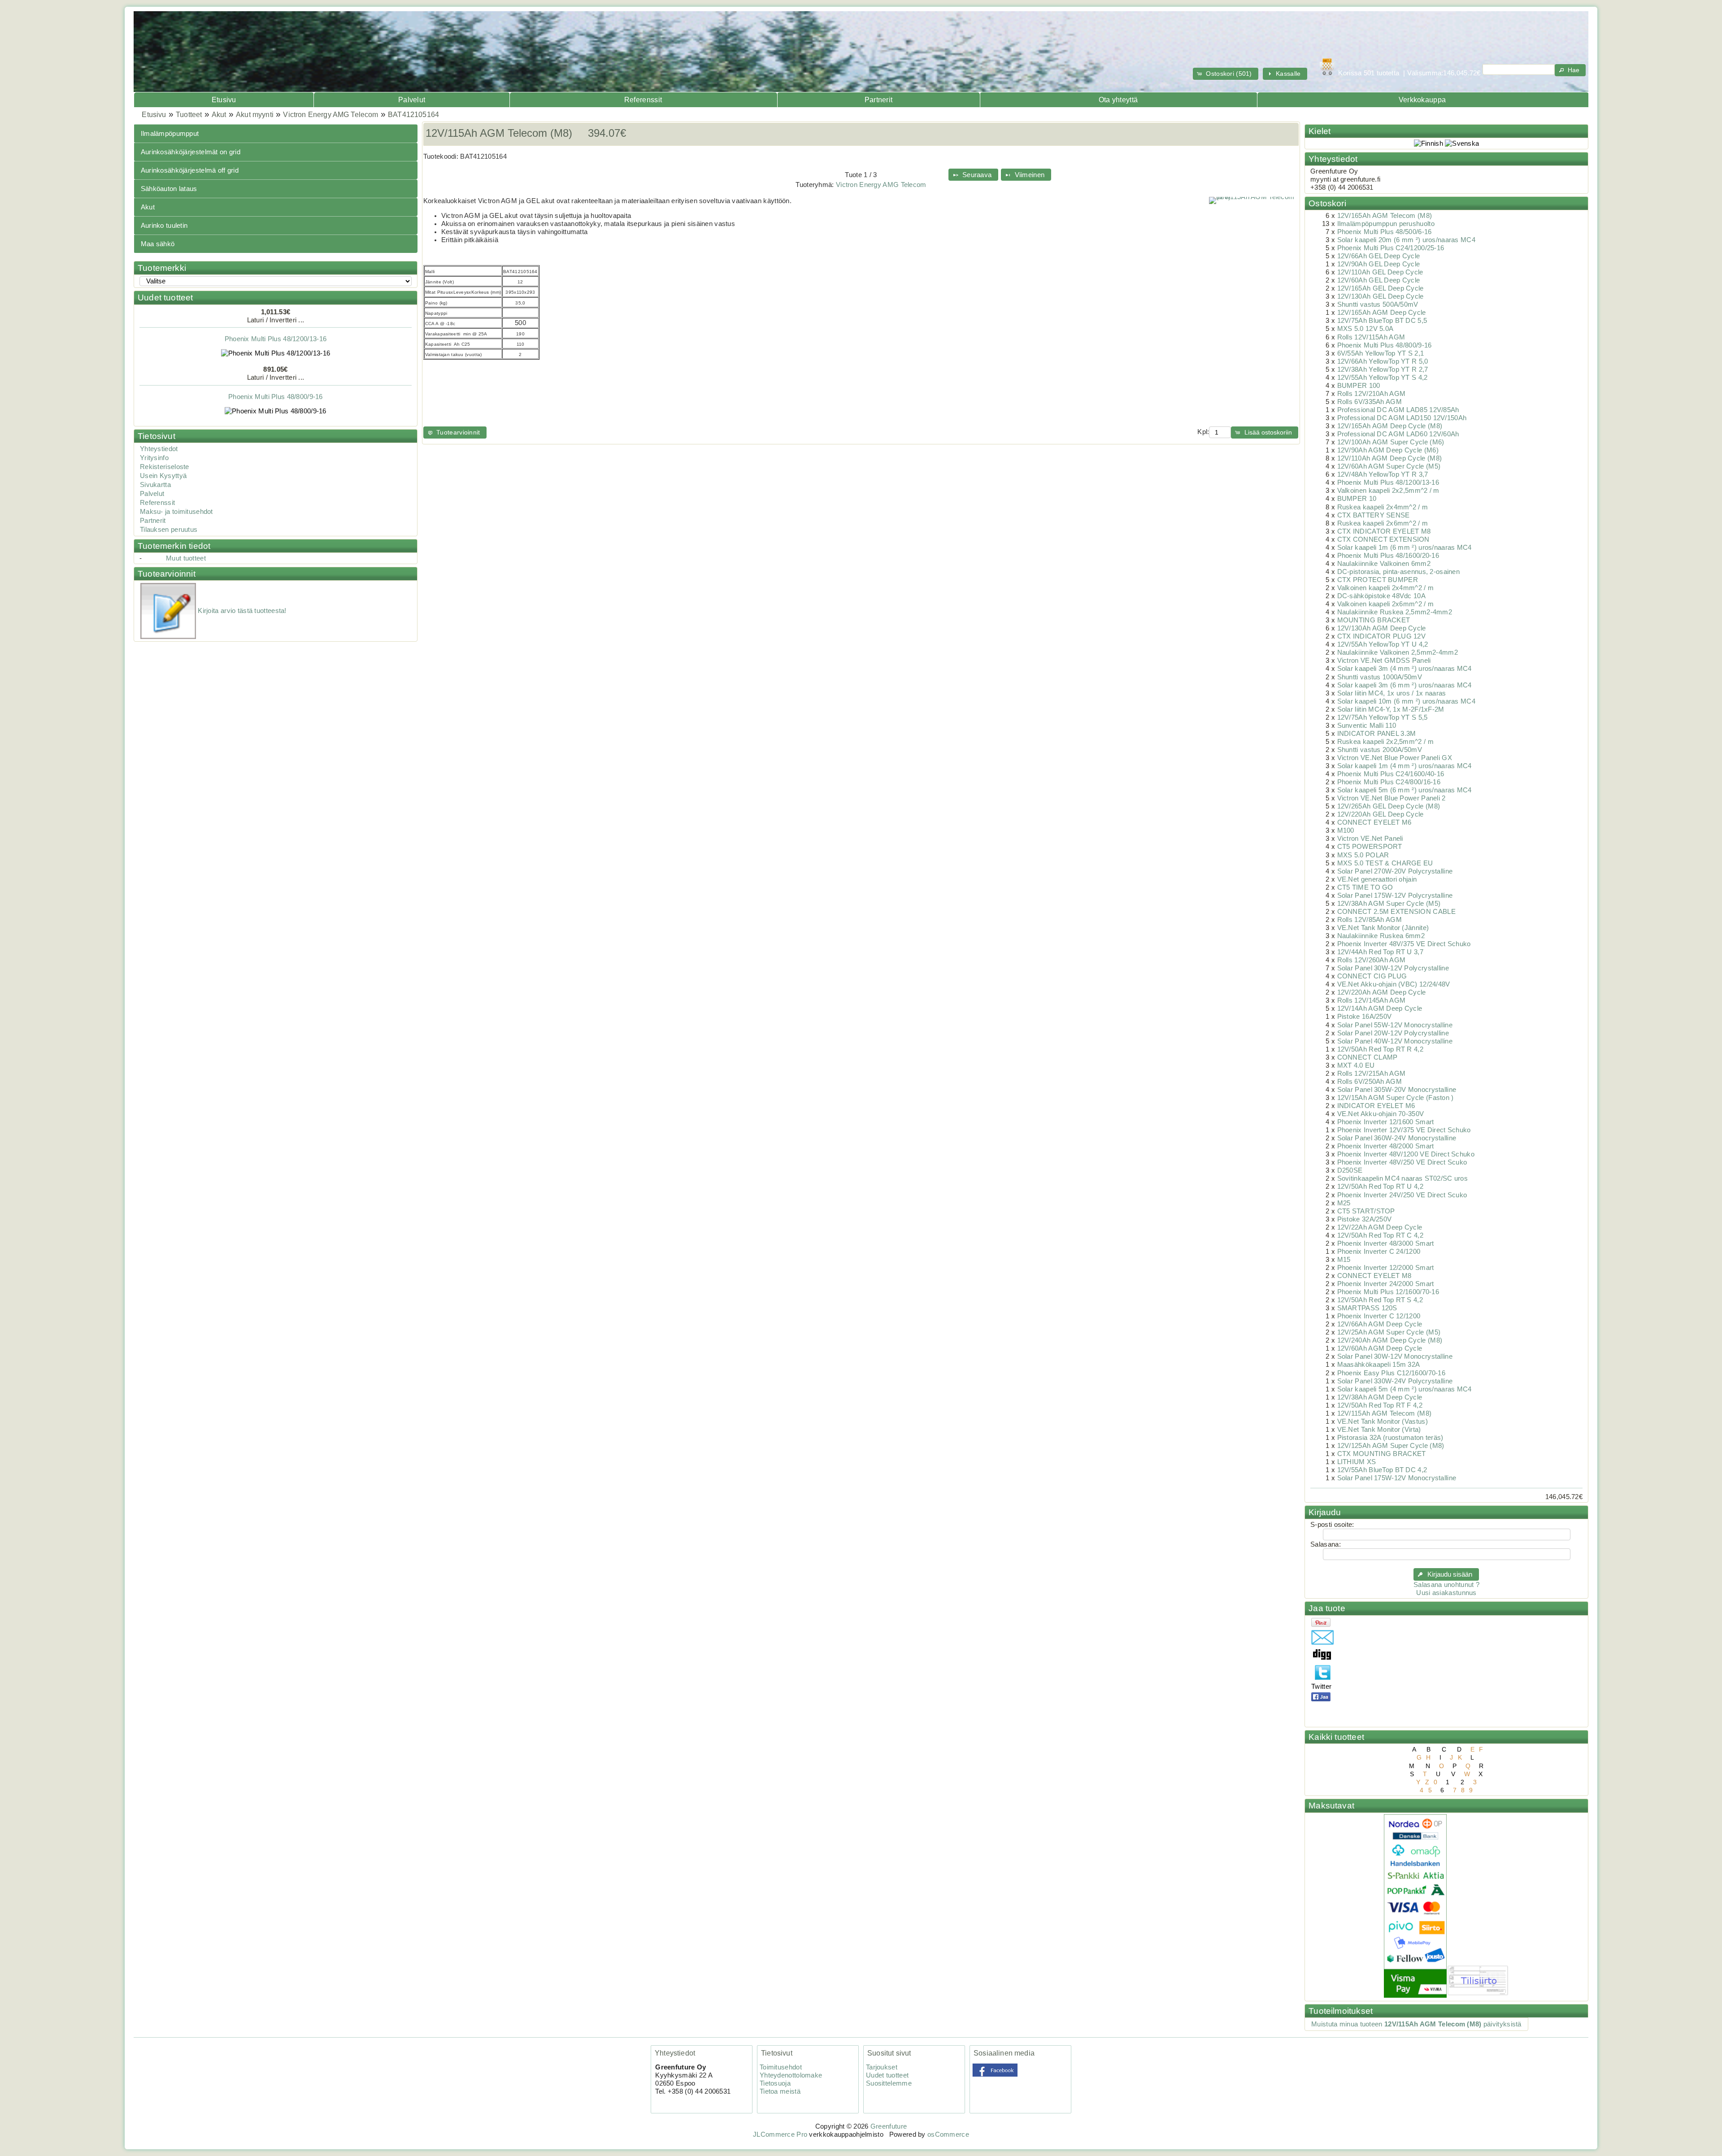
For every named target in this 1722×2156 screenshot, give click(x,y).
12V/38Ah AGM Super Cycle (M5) (1389, 904)
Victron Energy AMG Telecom (330, 115)
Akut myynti (255, 115)
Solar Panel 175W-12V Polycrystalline (1395, 895)
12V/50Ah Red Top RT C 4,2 (1380, 1235)
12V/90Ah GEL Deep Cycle (1379, 264)
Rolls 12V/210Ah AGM (1372, 394)
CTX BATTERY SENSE (1374, 515)
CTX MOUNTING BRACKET (1382, 1454)
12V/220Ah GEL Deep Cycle (1381, 814)
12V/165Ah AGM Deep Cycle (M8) (1390, 426)
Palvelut (412, 100)
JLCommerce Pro (780, 2134)
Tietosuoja (775, 2083)
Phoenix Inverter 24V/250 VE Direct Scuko (1402, 1195)
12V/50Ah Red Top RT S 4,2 (1380, 1300)
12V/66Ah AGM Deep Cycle (1380, 1324)
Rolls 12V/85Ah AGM (1370, 920)
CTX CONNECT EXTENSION (1383, 539)
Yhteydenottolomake (791, 2075)
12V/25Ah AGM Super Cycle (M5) (1389, 1332)
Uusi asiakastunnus (1446, 1593)
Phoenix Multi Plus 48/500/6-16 (276, 416)
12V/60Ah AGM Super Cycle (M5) (1389, 466)
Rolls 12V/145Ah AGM (1372, 1000)
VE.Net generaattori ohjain (1377, 879)
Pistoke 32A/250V (1365, 1219)
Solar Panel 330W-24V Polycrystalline (1395, 1381)
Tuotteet (189, 115)
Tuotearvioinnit (167, 574)
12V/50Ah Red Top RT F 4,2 (1380, 1405)
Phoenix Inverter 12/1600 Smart (1386, 1122)
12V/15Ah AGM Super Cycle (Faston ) (1396, 1098)
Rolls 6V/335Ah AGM (1370, 402)
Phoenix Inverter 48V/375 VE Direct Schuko (1404, 944)
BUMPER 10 (1357, 499)
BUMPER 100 (1359, 386)
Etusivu (224, 100)
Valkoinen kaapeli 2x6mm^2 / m (1386, 604)
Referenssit (643, 100)
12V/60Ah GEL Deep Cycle (1379, 280)
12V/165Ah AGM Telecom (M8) (1385, 216)
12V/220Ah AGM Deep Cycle (1382, 992)
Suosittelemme (889, 2083)
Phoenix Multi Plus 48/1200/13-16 (1388, 482)
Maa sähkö (158, 244)
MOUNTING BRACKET (1374, 620)
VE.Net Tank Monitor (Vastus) (1383, 1421)
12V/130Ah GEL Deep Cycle (1381, 296)
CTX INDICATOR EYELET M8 (1384, 531)
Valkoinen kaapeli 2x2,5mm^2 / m (1388, 491)
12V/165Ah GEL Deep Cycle (1381, 288)
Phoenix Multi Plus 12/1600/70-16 (1388, 1292)
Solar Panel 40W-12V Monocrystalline (1395, 1041)
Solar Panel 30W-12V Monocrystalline (1395, 1356)
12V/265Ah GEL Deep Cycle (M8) (1389, 806)
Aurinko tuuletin (164, 226)
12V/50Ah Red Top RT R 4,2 (1380, 1049)
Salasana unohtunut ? (1446, 1585)
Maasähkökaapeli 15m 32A (1379, 1365)
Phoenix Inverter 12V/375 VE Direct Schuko (1404, 1130)
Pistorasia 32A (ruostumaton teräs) (1390, 1438)
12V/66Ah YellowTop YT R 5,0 (1383, 361)
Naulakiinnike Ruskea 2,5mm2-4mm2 (1395, 612)
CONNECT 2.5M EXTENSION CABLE (1396, 912)
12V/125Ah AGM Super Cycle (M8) (1391, 1446)
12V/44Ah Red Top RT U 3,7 (1380, 952)
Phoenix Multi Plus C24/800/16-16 (1389, 782)
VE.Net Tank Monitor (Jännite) (1383, 928)
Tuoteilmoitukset (1341, 2011)
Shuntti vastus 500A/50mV (1378, 304)
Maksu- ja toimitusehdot (176, 512)
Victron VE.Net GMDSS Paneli (1384, 661)
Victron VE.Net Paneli (1370, 839)
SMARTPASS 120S (1367, 1308)
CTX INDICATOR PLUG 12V (1381, 636)
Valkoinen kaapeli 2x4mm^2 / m (1386, 588)
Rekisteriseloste (165, 467)
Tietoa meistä (780, 2091)
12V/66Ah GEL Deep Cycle (1379, 256)
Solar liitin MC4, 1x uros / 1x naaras (1392, 693)
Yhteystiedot (159, 449)
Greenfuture (889, 2126)
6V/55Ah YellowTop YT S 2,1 (1381, 353)
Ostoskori (1327, 203)
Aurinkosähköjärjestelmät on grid (191, 152)
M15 (1344, 1260)
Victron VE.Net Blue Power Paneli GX (1395, 758)
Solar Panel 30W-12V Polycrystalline (1393, 968)
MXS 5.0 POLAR (1363, 855)
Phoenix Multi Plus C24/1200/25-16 (1391, 248)
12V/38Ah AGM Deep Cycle (1380, 1397)
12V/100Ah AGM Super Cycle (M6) (1391, 442)
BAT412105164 (413, 115)
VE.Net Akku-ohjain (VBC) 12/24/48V (1394, 984)
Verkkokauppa (1422, 100)
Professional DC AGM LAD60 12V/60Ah (1398, 434)
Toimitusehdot (781, 2067)
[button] (1226, 74)
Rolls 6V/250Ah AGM (1370, 1082)
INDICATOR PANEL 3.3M (1377, 734)
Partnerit (879, 100)
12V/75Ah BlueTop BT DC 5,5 (1382, 321)
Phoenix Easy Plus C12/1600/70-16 (1391, 1373)
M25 (1344, 1203)
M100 (1346, 830)
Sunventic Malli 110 (1367, 726)
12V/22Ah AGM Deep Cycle (1380, 1227)
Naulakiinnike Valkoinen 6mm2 (1384, 564)
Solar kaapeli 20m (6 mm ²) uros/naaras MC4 (1406, 240)
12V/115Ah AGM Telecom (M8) (1385, 1413)
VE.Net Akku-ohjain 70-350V (1381, 1114)
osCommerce (948, 2134)
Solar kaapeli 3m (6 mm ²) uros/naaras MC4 (1405, 685)
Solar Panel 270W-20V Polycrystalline (1395, 871)
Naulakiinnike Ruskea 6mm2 (1381, 936)
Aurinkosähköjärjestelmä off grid (190, 170)
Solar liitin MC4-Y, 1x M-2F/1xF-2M (1391, 709)
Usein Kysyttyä (163, 476)
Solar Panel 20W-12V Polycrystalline (1393, 1033)
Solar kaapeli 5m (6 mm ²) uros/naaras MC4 (1405, 790)
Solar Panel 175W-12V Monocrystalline (1397, 1478)
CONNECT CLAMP (1368, 1057)
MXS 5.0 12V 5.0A (1365, 329)
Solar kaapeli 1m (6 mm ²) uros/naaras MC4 (1405, 548)
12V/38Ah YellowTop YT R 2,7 (1383, 369)
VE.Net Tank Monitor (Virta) (1379, 1430)
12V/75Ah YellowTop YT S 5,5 (1383, 717)
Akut (219, 115)
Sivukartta (155, 485)
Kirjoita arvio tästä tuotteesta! (242, 611)
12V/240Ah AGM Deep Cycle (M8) (1390, 1340)
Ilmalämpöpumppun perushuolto (1386, 224)
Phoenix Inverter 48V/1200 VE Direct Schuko (1406, 1154)
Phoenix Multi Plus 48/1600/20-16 (1388, 556)
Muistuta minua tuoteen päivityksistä (1416, 2024)
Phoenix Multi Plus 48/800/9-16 (276, 358)
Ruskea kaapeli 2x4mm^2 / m (1383, 507)
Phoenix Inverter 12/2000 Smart (1386, 1268)
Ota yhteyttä (1118, 100)
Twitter (1321, 1687)
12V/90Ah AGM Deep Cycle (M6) (1388, 450)
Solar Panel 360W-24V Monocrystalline (1397, 1138)
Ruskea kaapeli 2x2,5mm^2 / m (1385, 742)
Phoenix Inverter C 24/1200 (1379, 1252)
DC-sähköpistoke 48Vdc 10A (1381, 596)
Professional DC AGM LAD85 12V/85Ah (1398, 410)
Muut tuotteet (186, 558)
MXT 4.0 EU (1356, 1065)
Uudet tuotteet (165, 298)
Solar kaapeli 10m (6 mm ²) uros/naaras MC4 (1406, 701)
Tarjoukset (882, 2067)
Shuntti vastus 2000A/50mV (1380, 750)
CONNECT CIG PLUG (1372, 976)
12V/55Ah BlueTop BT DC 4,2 (1382, 1470)
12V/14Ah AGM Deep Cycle (1380, 1008)
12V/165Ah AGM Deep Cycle (1382, 313)
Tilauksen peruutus (169, 530)
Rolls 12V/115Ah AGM (1371, 337)
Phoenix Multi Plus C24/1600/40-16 (1391, 774)
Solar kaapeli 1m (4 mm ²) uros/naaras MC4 (1405, 766)
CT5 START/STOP (1366, 1211)
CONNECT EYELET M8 (1374, 1276)
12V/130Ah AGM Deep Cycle (1382, 628)
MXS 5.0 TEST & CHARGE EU (1385, 863)
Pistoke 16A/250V (1365, 1017)
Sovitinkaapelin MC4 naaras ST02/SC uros (1402, 1178)
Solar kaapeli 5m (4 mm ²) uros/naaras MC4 (1405, 1389)
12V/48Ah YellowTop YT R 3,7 (1383, 474)
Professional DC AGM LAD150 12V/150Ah (1402, 418)
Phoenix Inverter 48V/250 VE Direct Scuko (1402, 1162)
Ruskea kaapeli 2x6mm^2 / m (1383, 523)
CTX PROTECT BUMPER (1378, 580)
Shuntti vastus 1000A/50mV (1380, 677)
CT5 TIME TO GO (1365, 887)
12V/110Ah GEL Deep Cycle (1380, 272)
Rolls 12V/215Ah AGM (1372, 1074)
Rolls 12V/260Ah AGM (1372, 960)
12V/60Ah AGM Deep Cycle (1380, 1348)
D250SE (1350, 1170)
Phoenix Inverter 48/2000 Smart (1386, 1146)
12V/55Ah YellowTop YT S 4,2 (1383, 378)
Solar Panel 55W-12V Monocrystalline (1395, 1025)
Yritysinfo (154, 458)
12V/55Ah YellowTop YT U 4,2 (1383, 644)
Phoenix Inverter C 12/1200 (1379, 1316)
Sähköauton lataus (169, 189)
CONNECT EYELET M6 (1374, 822)
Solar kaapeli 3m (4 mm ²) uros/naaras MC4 (1405, 669)
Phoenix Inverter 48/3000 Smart (1386, 1243)
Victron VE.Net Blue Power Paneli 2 (1392, 798)
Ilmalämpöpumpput (170, 134)
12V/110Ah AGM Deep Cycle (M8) (1390, 458)
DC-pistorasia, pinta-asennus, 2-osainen (1398, 572)
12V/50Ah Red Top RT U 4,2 (1380, 1187)
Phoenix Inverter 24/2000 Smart (1386, 1284)
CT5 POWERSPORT (1370, 847)
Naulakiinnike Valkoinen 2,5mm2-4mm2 (1398, 652)
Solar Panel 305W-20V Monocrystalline (1397, 1090)
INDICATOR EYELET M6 (1376, 1106)
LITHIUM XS (1357, 1462)
